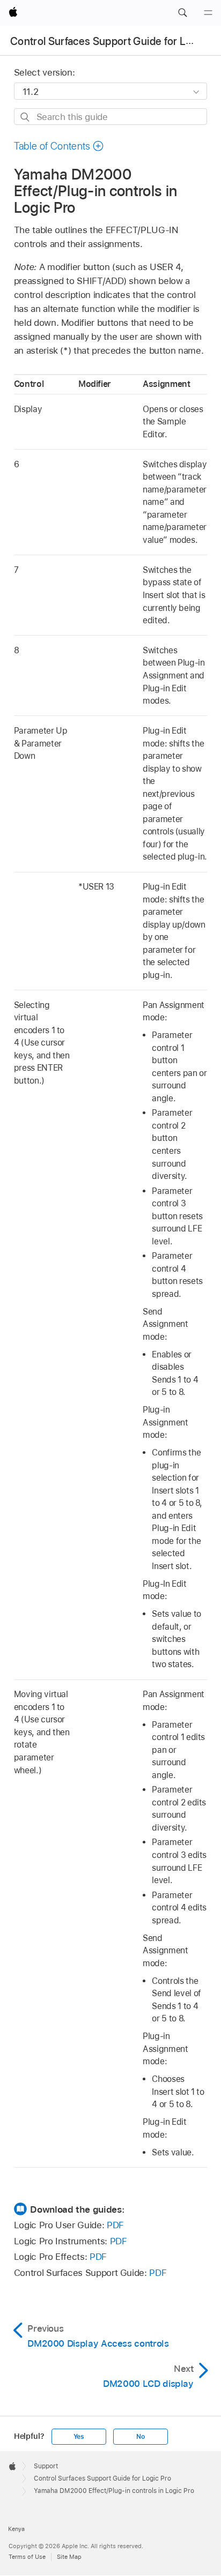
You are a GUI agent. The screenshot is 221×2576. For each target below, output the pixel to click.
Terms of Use (27, 2557)
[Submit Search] (25, 117)
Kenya (16, 2529)
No (141, 2437)
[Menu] (208, 13)
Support (46, 2466)
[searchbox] (111, 117)
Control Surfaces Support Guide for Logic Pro (102, 2478)
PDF (115, 2225)
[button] (182, 13)
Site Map (69, 2557)
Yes (79, 2437)
